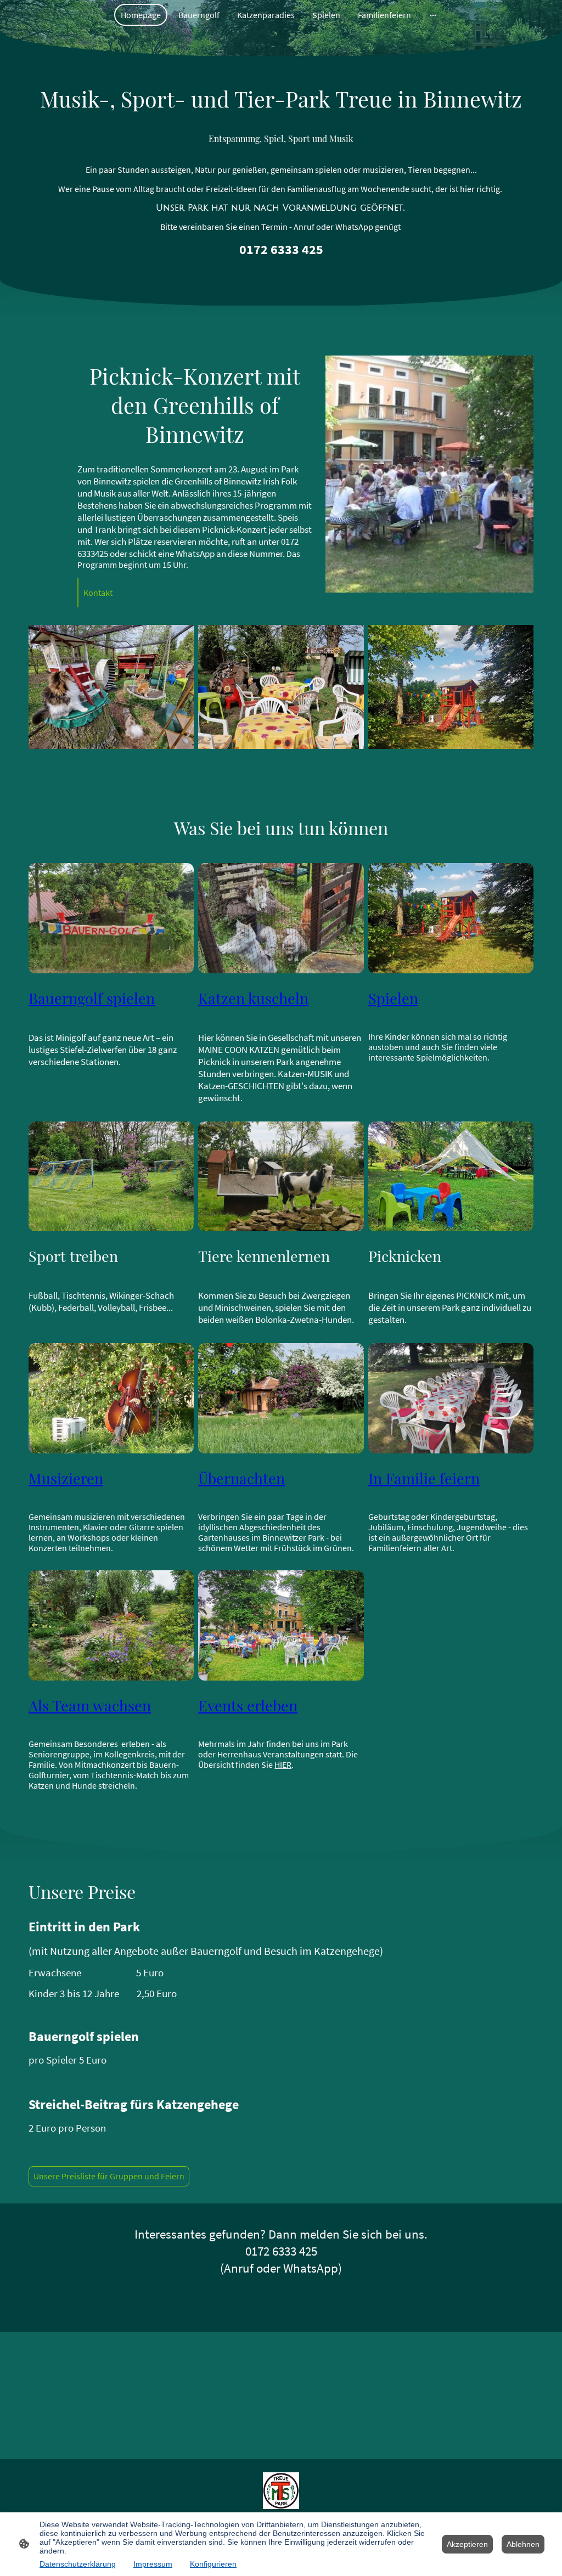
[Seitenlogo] (281, 2491)
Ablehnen (523, 2544)
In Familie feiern (424, 1478)
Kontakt (98, 593)
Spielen (393, 998)
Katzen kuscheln (253, 998)
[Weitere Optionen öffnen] (433, 15)
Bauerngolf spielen (92, 998)
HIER (283, 1765)
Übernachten (241, 1478)
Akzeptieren (467, 2544)
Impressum (153, 2564)
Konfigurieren (213, 2564)
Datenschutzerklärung (78, 2564)
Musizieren (66, 1478)
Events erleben (248, 1705)
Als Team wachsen (90, 1705)
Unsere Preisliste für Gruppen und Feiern (109, 2176)
